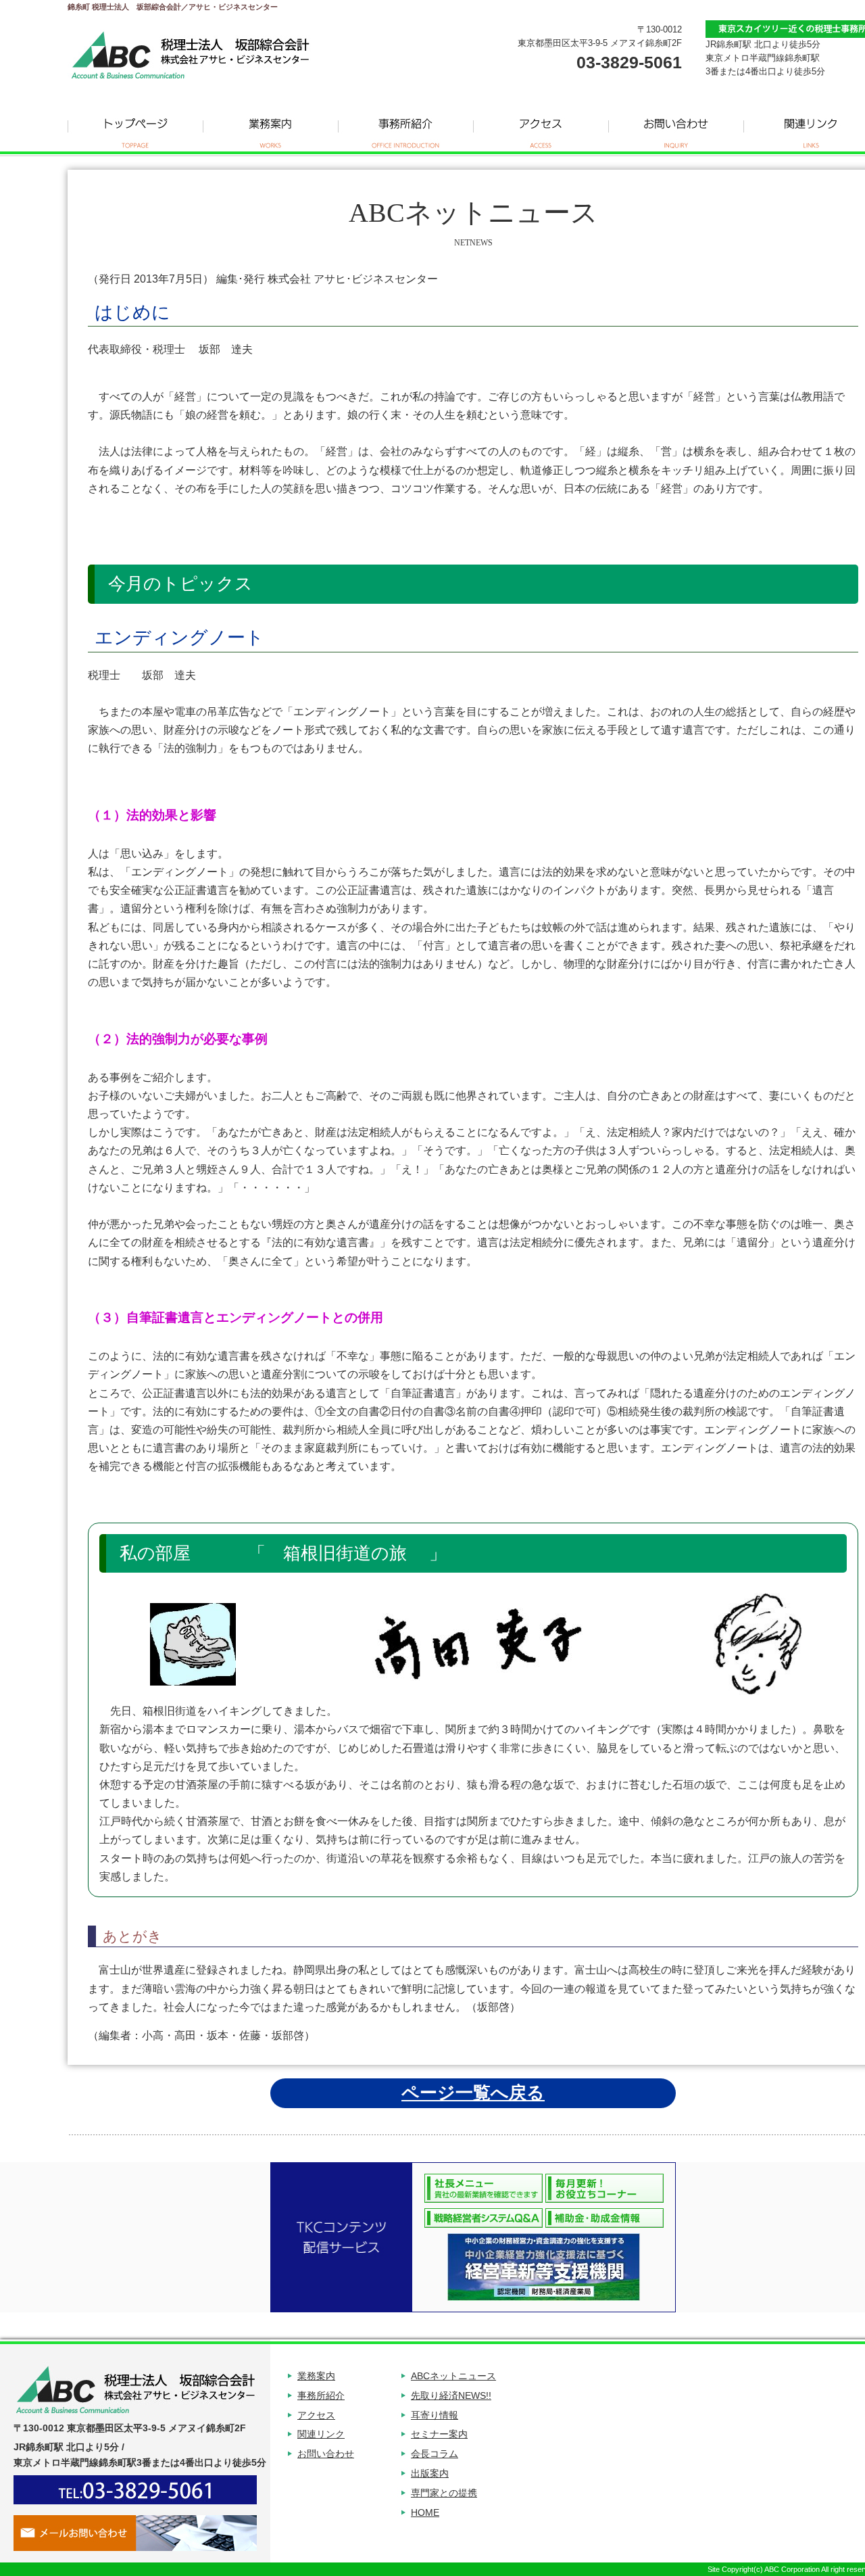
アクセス (541, 128)
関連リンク (321, 2434)
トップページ (135, 128)
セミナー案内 (439, 2434)
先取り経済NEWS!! (451, 2395)
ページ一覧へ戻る (473, 2093)
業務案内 (270, 128)
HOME (425, 2512)
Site (714, 2569)
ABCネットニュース (453, 2376)
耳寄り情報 (435, 2415)
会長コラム (435, 2454)
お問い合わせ (676, 128)
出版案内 (430, 2473)
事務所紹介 (405, 128)
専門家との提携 (444, 2493)
